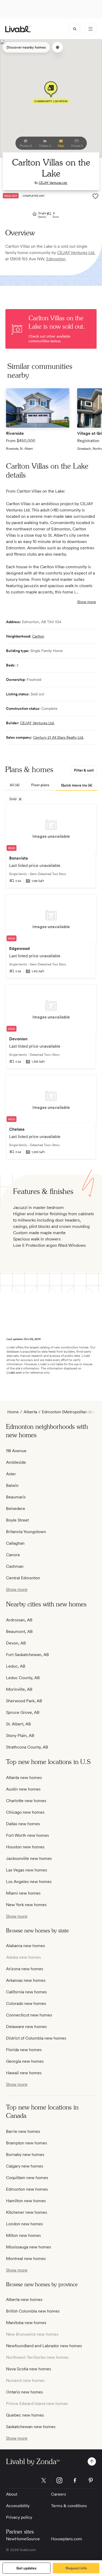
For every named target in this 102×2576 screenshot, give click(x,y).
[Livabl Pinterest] (91, 2480)
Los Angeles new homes (29, 1882)
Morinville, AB (19, 1689)
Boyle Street (17, 1520)
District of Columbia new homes (36, 2038)
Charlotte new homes (26, 1801)
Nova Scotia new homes (29, 2369)
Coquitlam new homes (27, 2178)
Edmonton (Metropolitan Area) (70, 1412)
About (12, 2494)
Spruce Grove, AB (23, 1712)
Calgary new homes (25, 2166)
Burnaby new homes (25, 2155)
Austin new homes (23, 1789)
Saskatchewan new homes (31, 2427)
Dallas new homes (23, 1824)
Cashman (15, 1566)
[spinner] (75, 29)
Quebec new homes (25, 2415)
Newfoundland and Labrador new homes (44, 2346)
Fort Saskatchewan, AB (27, 1655)
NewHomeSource (23, 2539)
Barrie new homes (23, 2131)
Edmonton (56, 259)
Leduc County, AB (23, 1678)
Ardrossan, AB (19, 1620)
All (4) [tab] (15, 785)
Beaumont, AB (19, 1631)
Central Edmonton (23, 1578)
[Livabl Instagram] (59, 2480)
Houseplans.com (67, 2539)
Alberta (30, 1412)
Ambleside (16, 1462)
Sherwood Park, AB (24, 1701)
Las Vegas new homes (27, 1870)
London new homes (24, 2224)
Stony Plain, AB (20, 1736)
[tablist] (51, 785)
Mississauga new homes (29, 2247)
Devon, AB (16, 1643)
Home (13, 1412)
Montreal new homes (26, 2259)
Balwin (12, 1485)
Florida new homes (24, 2050)
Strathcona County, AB (27, 1747)
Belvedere (16, 1509)
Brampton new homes (27, 2143)
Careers (58, 2494)
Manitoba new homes (26, 2323)
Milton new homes (23, 2235)
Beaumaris (16, 1497)
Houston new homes (25, 1847)
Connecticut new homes (29, 2015)
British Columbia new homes (33, 2311)
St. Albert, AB (18, 1724)
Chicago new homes (25, 1812)
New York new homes (26, 1905)
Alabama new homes (25, 1946)
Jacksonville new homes (29, 1858)
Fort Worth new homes (27, 1835)
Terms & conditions (69, 2506)
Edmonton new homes (27, 2189)
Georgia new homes (25, 2061)
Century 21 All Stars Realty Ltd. (58, 737)
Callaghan (15, 1543)
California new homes (26, 1992)
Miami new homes (23, 1893)
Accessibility (18, 2506)
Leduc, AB (16, 1666)
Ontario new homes (24, 2392)
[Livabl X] (44, 2480)
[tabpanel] (51, 984)
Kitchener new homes (27, 2212)
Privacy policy (19, 2517)
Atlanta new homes (24, 1778)
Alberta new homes (24, 2300)
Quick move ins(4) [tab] (77, 785)
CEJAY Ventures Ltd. (53, 183)
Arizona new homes (25, 1969)
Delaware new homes (26, 2027)
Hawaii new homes (24, 2073)
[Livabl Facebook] (75, 2480)
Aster (11, 1474)
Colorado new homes (26, 2003)
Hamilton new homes (26, 2201)
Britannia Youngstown (26, 1532)
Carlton (38, 636)
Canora (13, 1555)
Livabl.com (14, 1373)
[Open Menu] (90, 29)
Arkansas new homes (26, 1980)
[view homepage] (18, 29)
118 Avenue (16, 1451)
